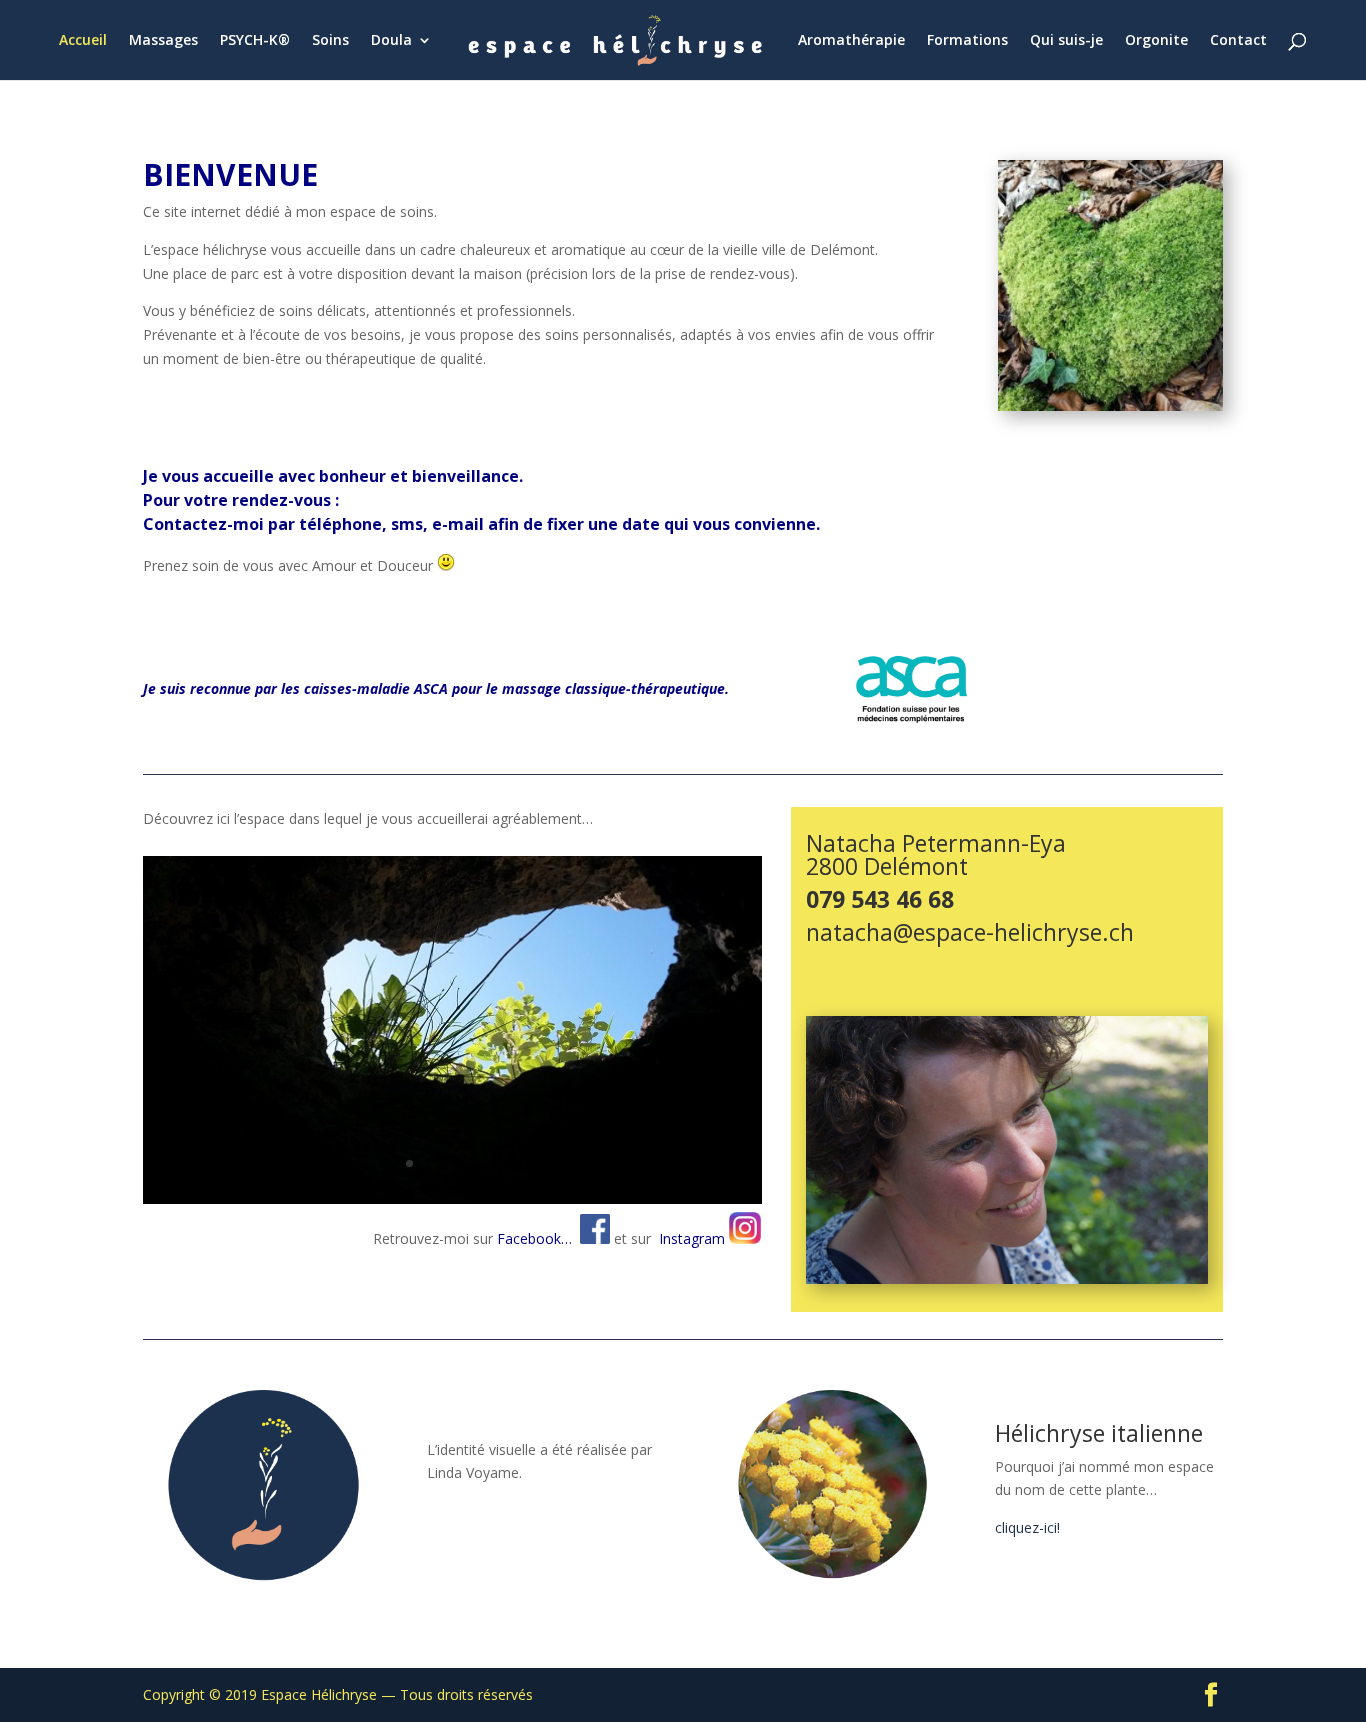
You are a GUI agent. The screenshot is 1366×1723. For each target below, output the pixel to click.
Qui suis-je (1066, 41)
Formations (967, 41)
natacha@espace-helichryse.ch (970, 932)
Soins (330, 41)
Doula (391, 41)
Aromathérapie (851, 41)
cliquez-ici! (1027, 1527)
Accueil (83, 41)
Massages (163, 41)
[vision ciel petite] (452, 1198)
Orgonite (1156, 41)
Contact (1238, 41)
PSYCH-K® (255, 41)
